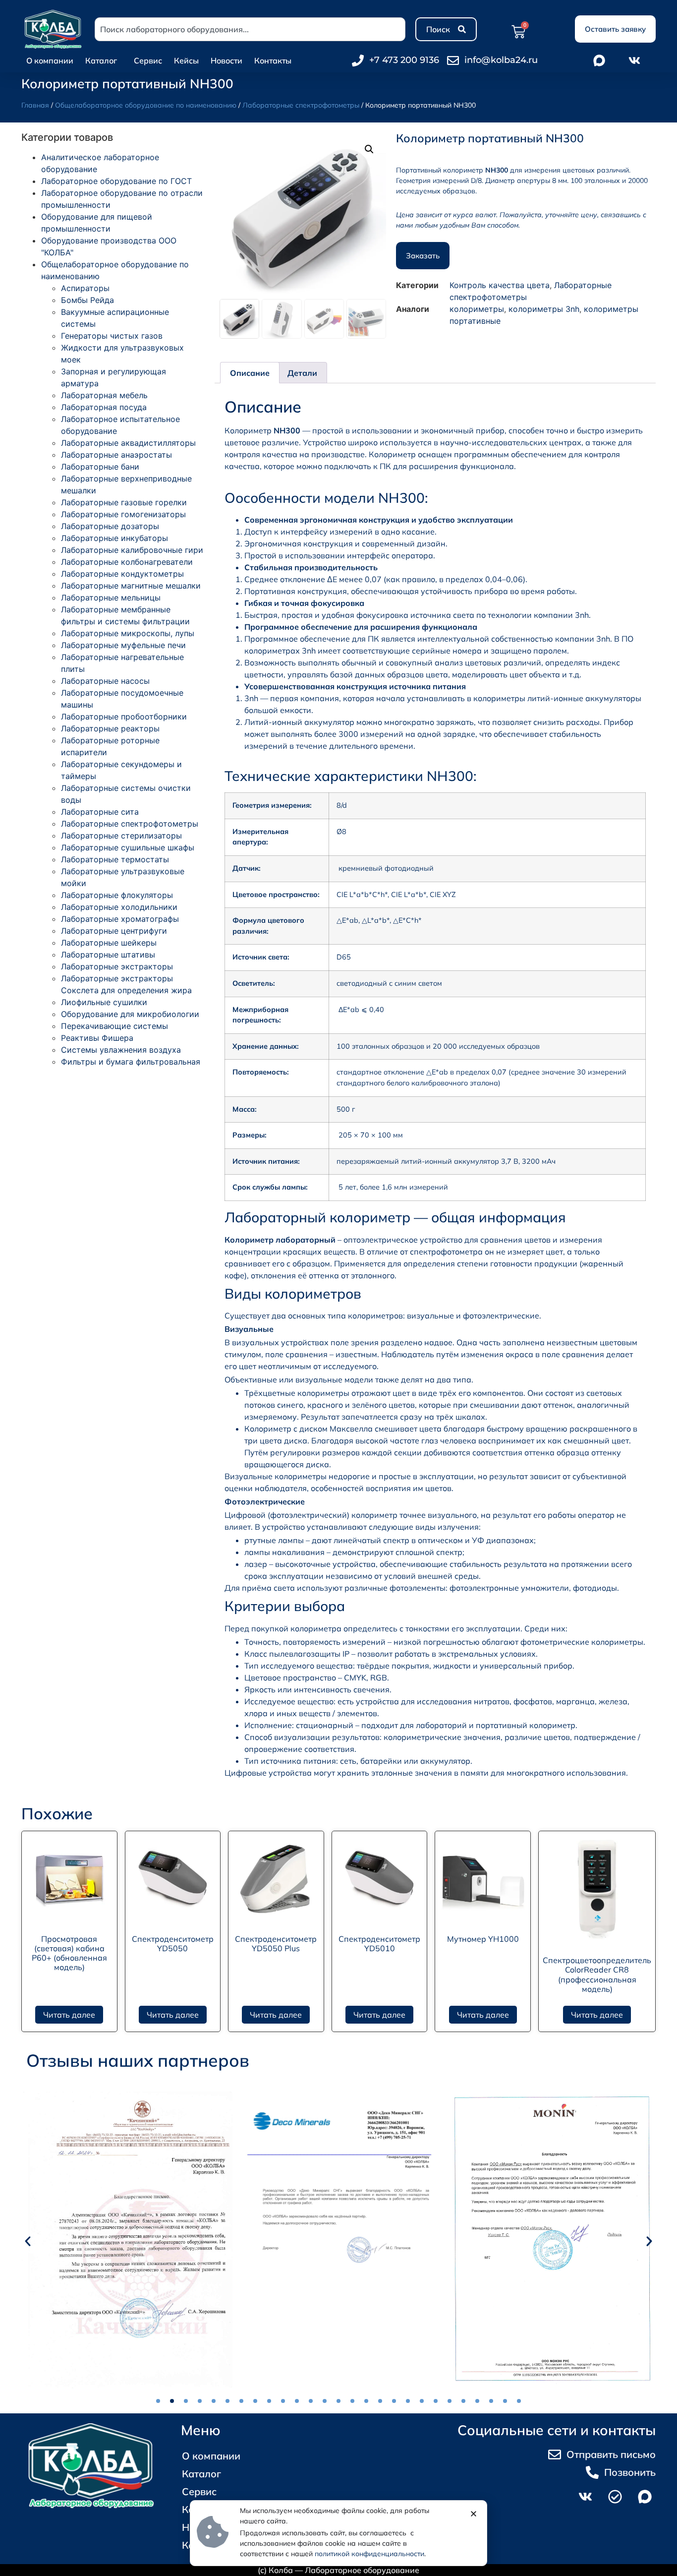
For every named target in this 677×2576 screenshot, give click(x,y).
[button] (369, 149)
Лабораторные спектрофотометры (301, 105)
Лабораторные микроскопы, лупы (128, 633)
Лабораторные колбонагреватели (127, 562)
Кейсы (186, 60)
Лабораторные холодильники (119, 907)
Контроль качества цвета (500, 285)
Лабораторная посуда (104, 407)
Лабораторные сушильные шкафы (128, 847)
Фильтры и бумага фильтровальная (131, 1062)
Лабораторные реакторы (110, 728)
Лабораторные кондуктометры (122, 574)
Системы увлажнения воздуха (121, 1050)
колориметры (477, 309)
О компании (50, 60)
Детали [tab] (302, 373)
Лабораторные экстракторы (117, 966)
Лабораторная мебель (104, 395)
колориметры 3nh (544, 309)
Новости (226, 60)
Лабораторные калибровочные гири (132, 550)
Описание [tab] (250, 373)
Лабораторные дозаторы (110, 526)
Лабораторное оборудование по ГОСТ (116, 181)
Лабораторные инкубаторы (114, 538)
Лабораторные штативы (108, 955)
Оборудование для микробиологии (130, 1014)
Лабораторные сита (100, 812)
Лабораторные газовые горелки (124, 502)
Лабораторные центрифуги (114, 931)
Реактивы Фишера (97, 1038)
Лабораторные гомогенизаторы (123, 514)
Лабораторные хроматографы (120, 919)
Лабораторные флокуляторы (117, 895)
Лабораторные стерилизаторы (121, 836)
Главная (35, 105)
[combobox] (250, 29)
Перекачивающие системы (114, 1026)
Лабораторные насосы (105, 681)
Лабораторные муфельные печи (123, 645)
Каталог (101, 60)
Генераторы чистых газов (112, 336)
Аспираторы (85, 288)
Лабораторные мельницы (111, 598)
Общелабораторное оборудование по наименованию (146, 105)
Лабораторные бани (100, 467)
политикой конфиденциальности (369, 2554)
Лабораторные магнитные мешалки (131, 586)
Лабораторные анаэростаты (116, 455)
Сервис (148, 60)
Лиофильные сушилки (104, 1002)
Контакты (273, 60)
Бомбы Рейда (87, 300)
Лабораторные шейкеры (109, 943)
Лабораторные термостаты (115, 859)
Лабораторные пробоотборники (124, 717)
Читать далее (69, 2015)
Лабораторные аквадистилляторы (128, 443)
